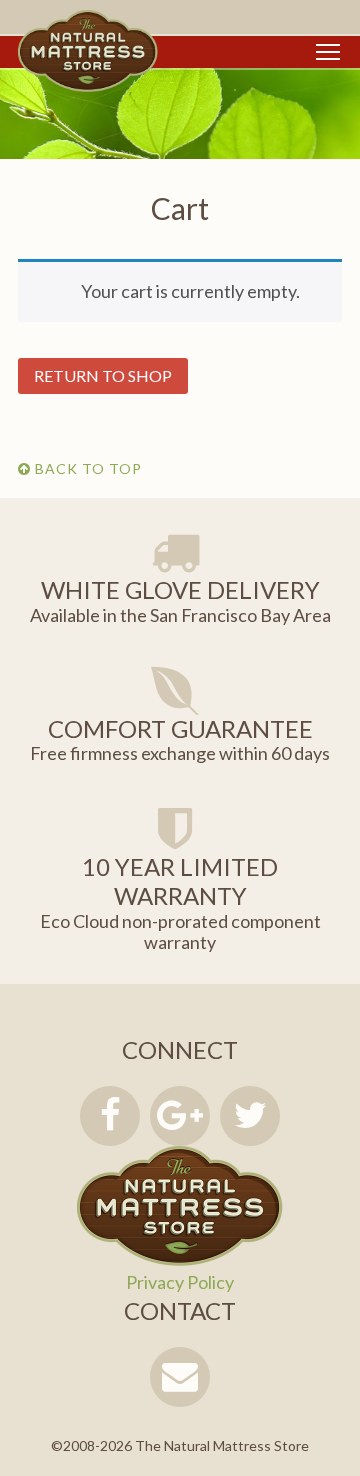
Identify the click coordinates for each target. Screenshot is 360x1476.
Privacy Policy (180, 1282)
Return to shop (103, 375)
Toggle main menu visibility (328, 51)
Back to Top (86, 468)
